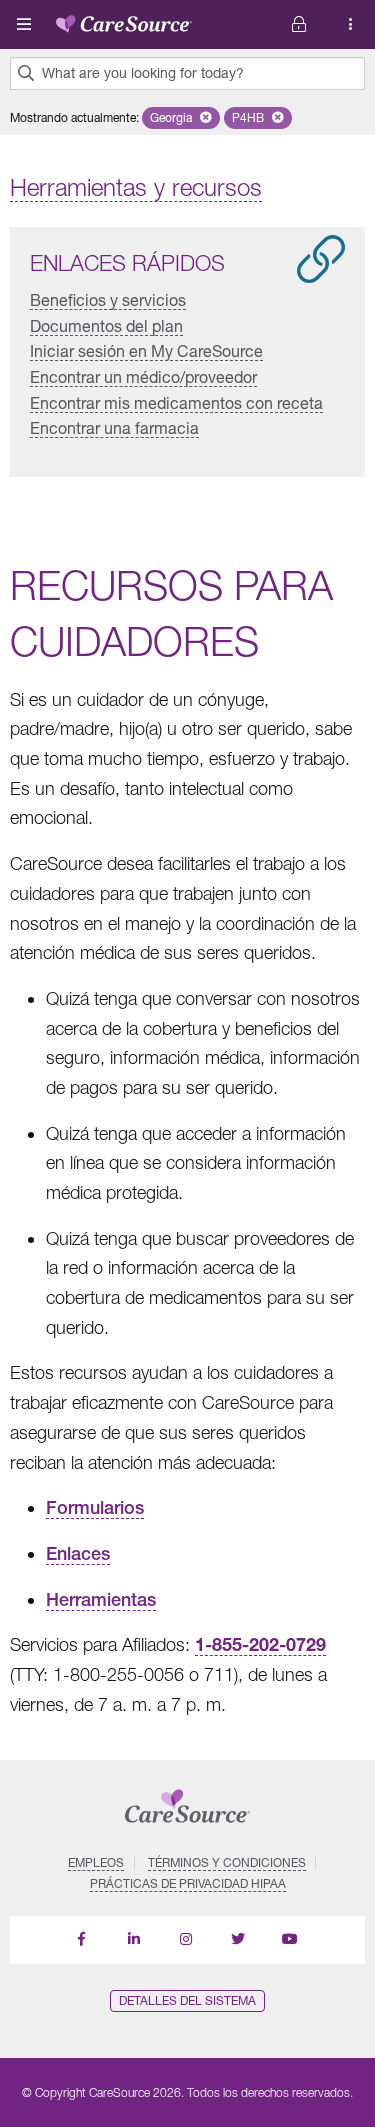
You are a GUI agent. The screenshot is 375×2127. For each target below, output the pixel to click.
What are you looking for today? (143, 73)
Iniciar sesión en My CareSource (146, 350)
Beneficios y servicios (108, 299)
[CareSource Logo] (124, 20)
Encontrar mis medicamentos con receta (176, 402)
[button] (181, 118)
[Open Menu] (24, 24)
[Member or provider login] (351, 24)
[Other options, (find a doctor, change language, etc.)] (299, 24)
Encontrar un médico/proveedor (143, 376)
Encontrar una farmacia (114, 427)
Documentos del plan (106, 325)
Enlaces (78, 1553)
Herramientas (101, 1599)
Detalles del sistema (187, 2000)
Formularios (95, 1507)
